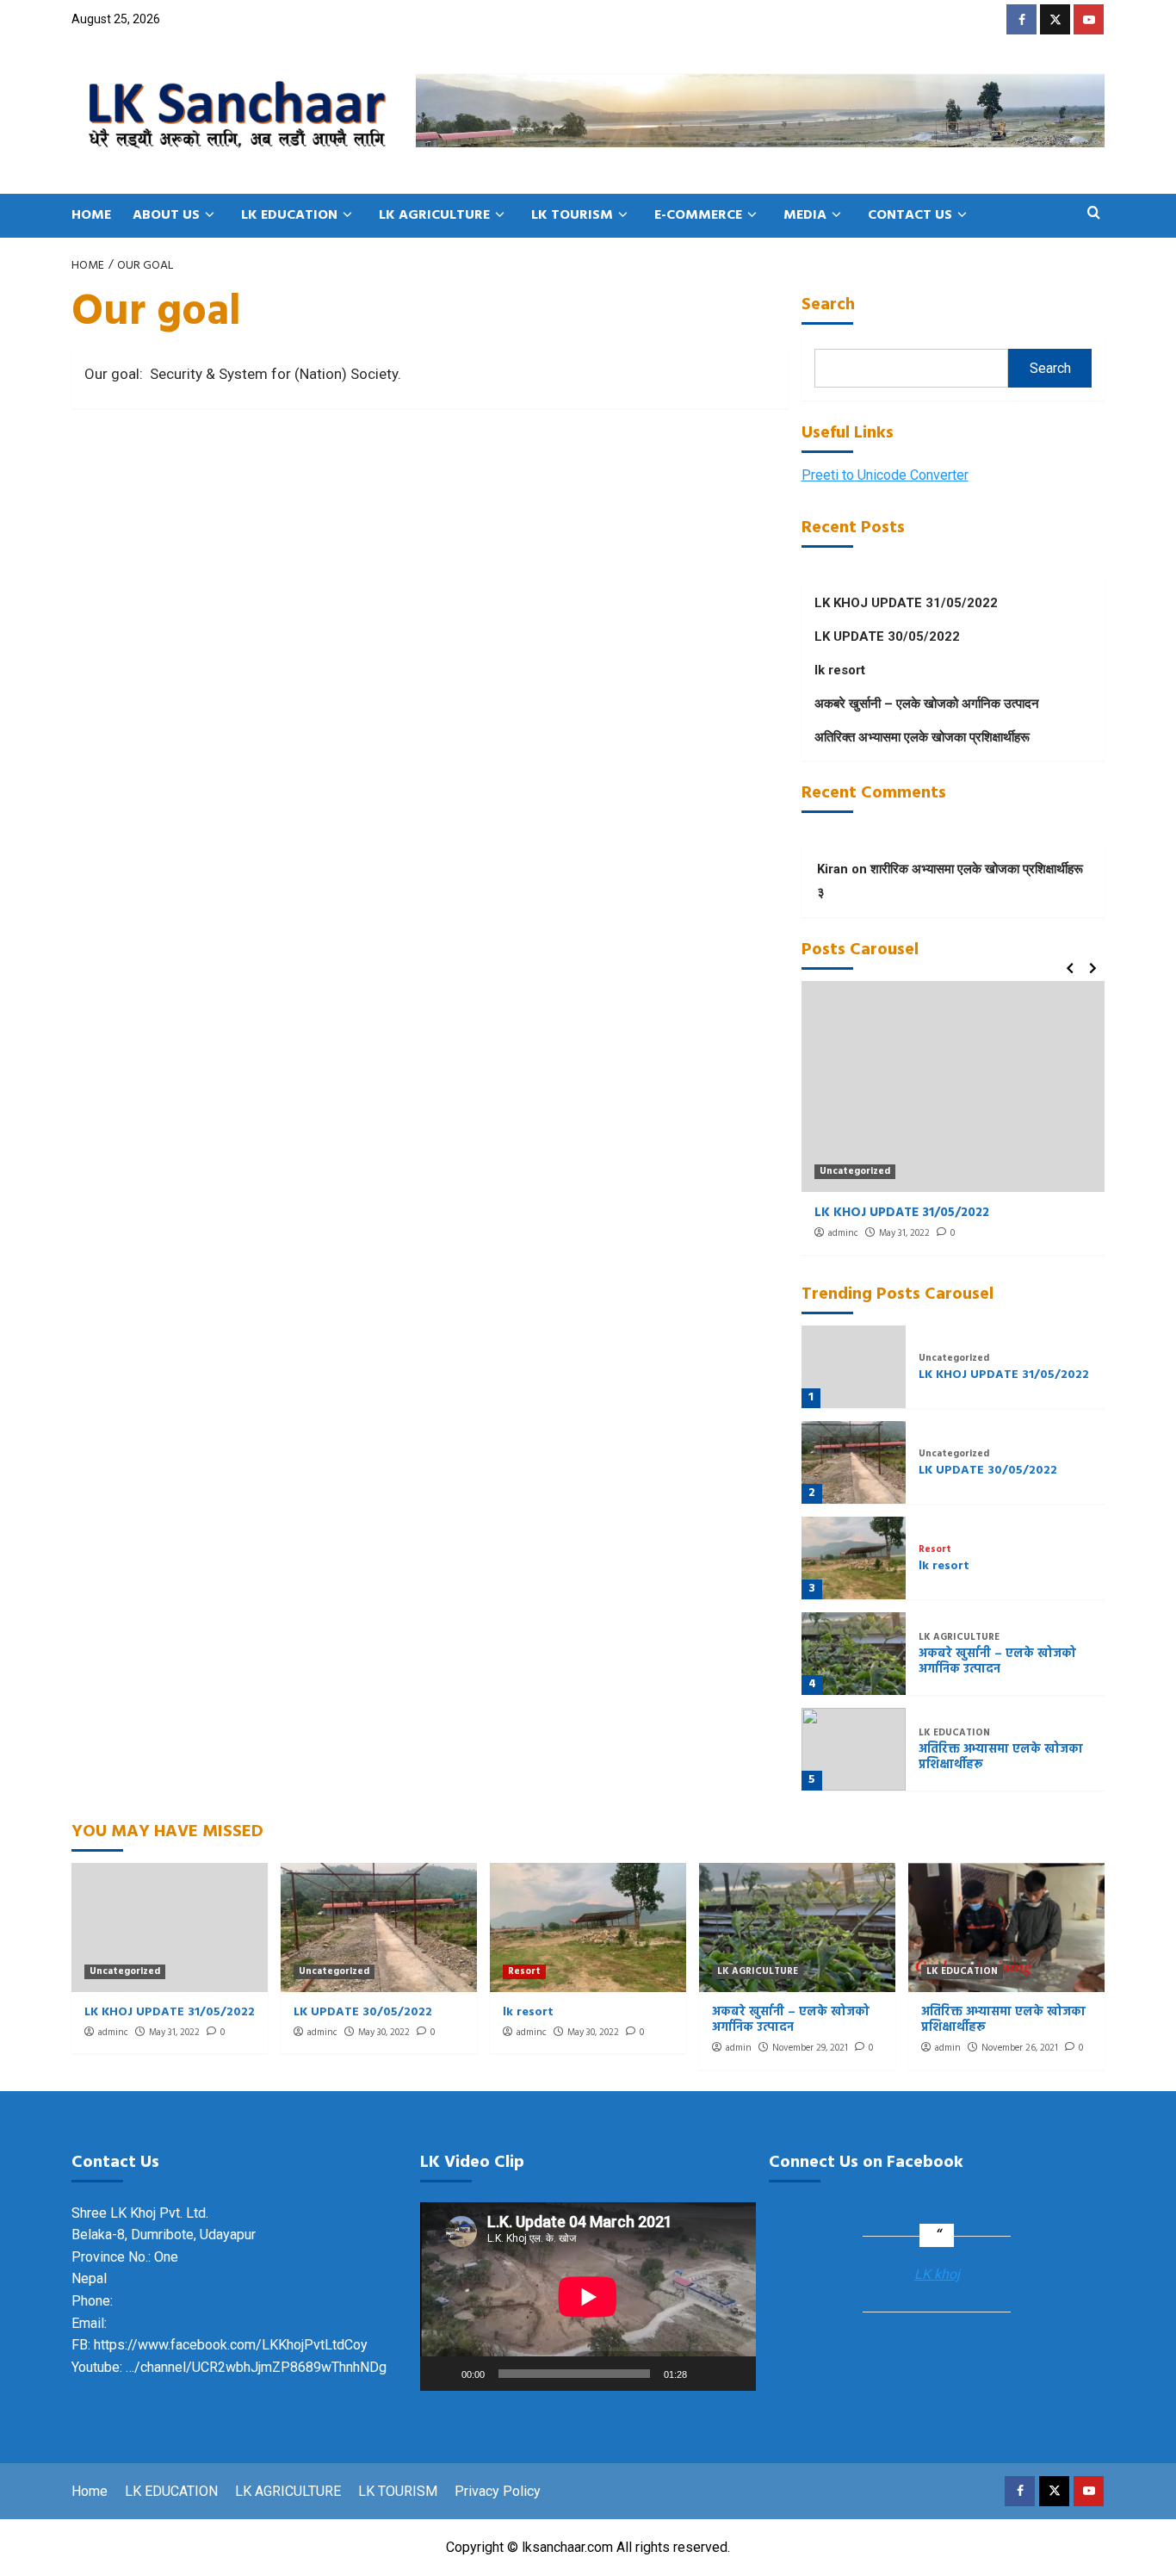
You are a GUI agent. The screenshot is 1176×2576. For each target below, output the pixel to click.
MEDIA (805, 215)
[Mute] (706, 2374)
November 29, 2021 (810, 2048)
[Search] (1094, 215)
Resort (935, 1550)
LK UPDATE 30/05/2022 (887, 636)
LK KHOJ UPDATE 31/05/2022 (906, 603)
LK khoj (937, 2274)
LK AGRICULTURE (434, 215)
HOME (91, 215)
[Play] (443, 2374)
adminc (843, 1233)
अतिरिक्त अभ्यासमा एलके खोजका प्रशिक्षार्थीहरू (922, 737)
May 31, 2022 (904, 1233)
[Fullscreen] (733, 2374)
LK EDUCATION (289, 215)
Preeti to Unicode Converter (885, 475)
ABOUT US (166, 215)
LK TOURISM (572, 215)
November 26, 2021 (1020, 2048)
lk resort (840, 670)
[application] (588, 2297)
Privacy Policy (498, 2491)
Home (90, 2491)
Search (828, 305)
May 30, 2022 (384, 2033)
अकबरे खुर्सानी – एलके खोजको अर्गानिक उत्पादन (927, 704)
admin (739, 2048)
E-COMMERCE (698, 215)
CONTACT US (910, 215)
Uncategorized (855, 1172)
